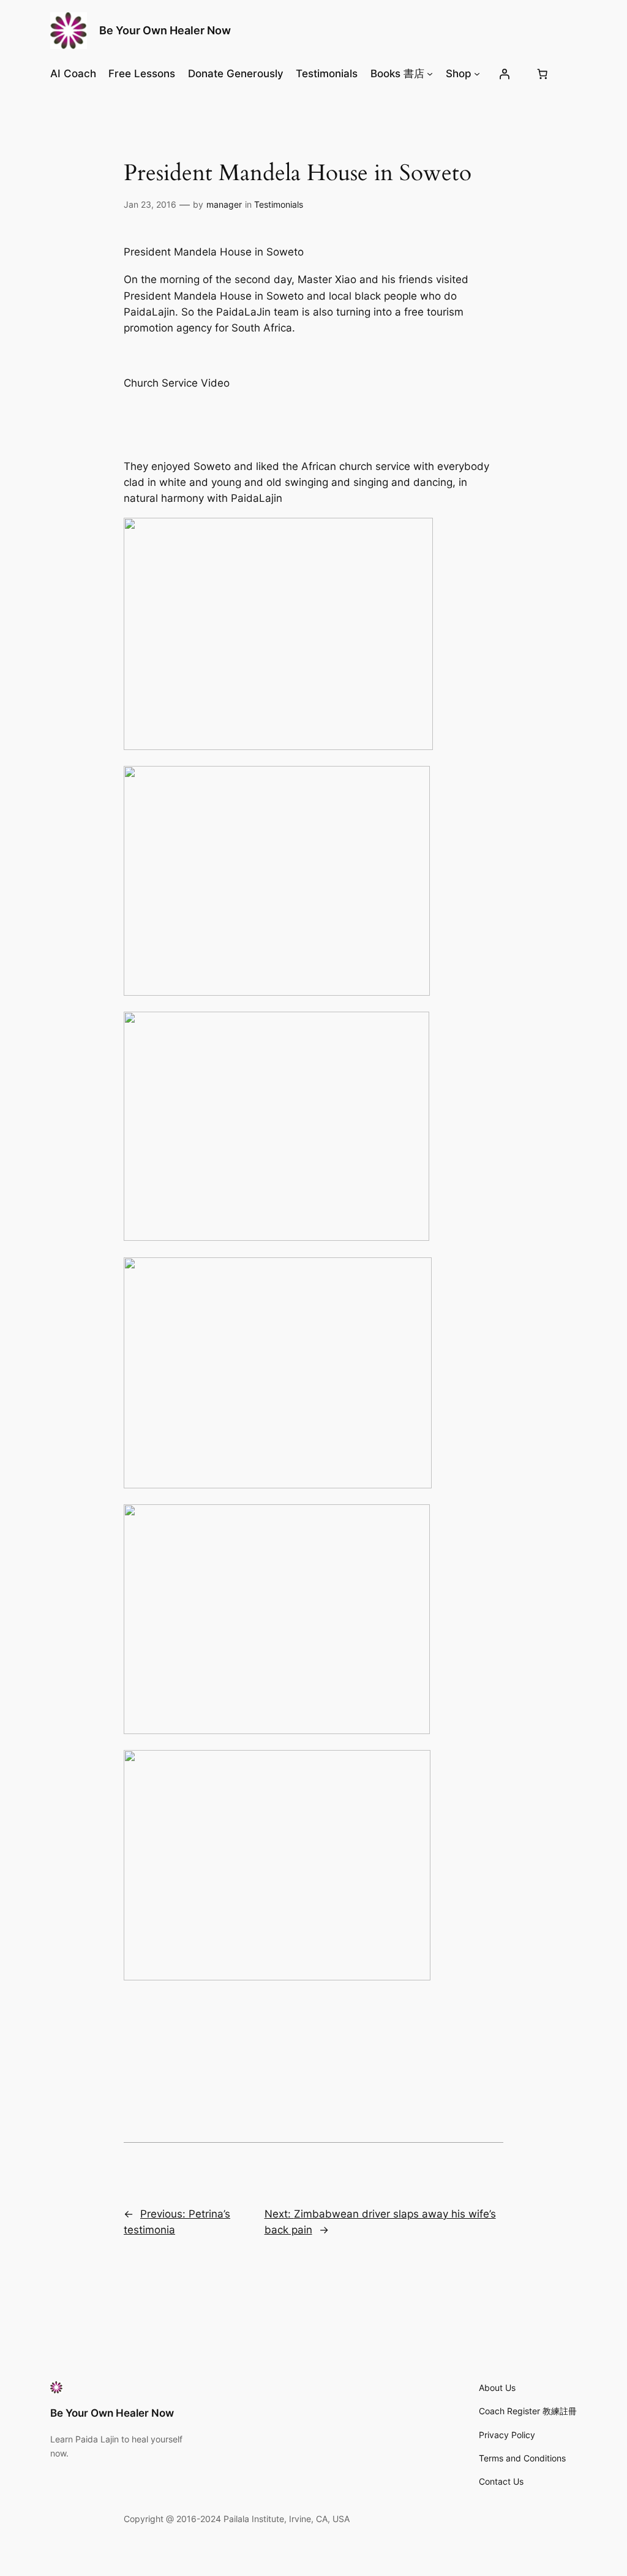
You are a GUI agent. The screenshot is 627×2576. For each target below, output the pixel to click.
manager (224, 204)
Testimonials (279, 204)
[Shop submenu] (477, 74)
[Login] (505, 74)
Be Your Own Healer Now (165, 30)
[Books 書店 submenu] (430, 74)
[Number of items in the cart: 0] (542, 74)
